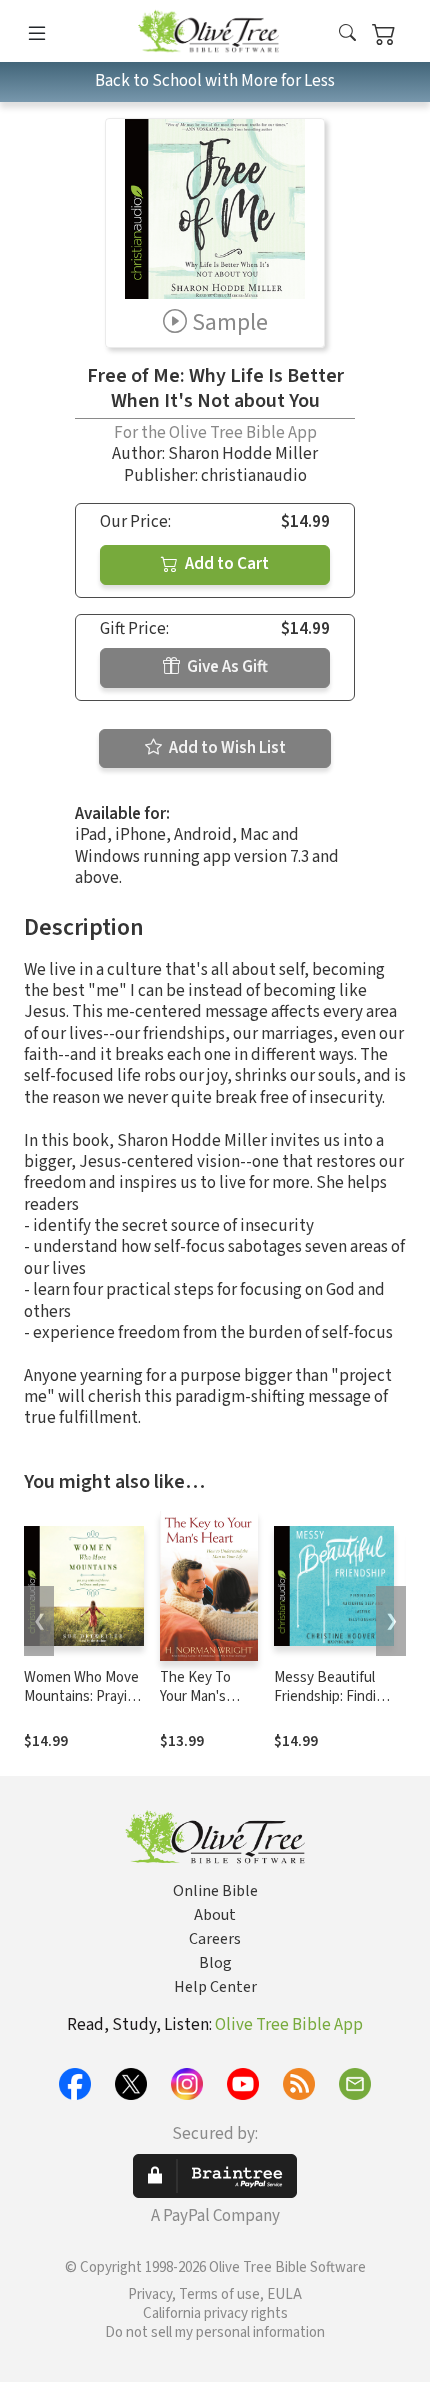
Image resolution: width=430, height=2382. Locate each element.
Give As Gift (226, 667)
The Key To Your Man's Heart (195, 1696)
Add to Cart (225, 564)
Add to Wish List (226, 748)
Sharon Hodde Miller (243, 454)
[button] (347, 34)
